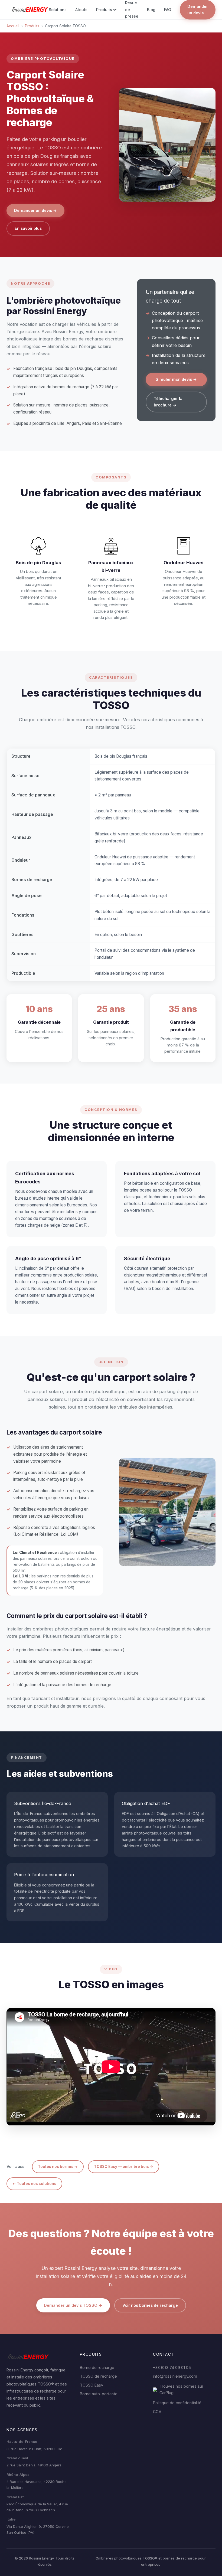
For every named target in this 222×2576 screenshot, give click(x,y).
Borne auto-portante (99, 2394)
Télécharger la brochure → (168, 402)
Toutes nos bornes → (58, 2167)
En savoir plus (28, 228)
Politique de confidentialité (177, 2403)
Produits (104, 10)
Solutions (58, 10)
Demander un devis (198, 10)
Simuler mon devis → (176, 379)
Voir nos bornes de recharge (150, 2305)
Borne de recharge (97, 2367)
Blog (151, 10)
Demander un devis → (35, 210)
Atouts (81, 10)
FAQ (168, 10)
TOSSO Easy (92, 2385)
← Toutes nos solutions (34, 2184)
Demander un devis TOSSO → (73, 2305)
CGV (157, 2412)
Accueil (13, 26)
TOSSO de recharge (98, 2376)
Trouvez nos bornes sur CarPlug (181, 2389)
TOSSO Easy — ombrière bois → (124, 2167)
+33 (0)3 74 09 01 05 (172, 2367)
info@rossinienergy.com (175, 2376)
